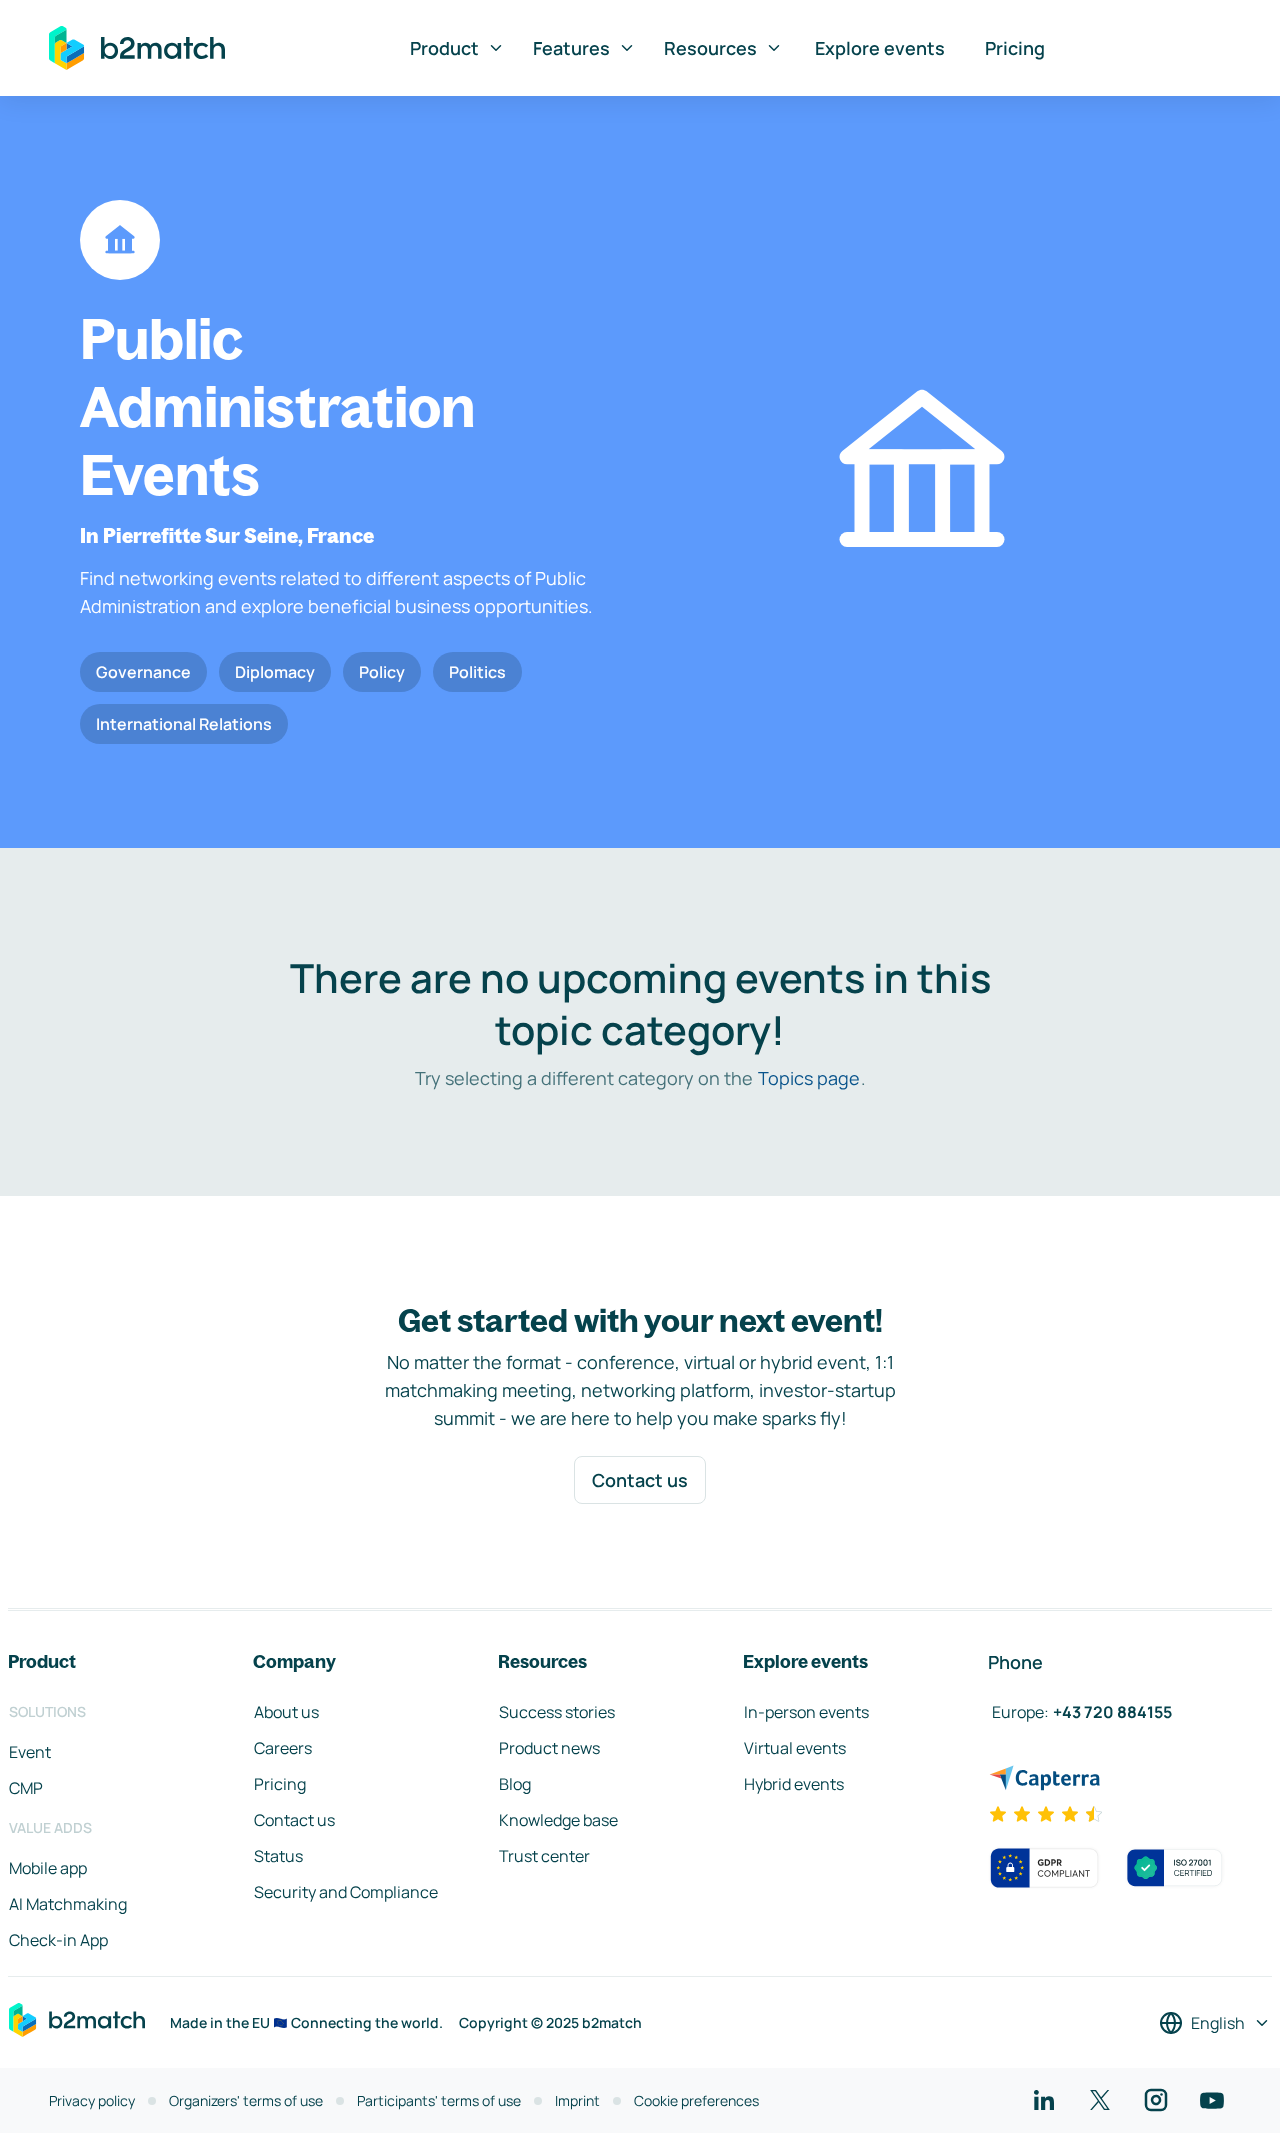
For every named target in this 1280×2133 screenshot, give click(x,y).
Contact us (640, 1480)
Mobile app (48, 1868)
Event (30, 1752)
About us (286, 1712)
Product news (549, 1748)
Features (571, 48)
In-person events (806, 1712)
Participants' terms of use (439, 2100)
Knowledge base (558, 1820)
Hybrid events (794, 1784)
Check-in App (58, 1940)
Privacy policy (92, 2100)
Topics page (809, 1078)
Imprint (577, 2100)
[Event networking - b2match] (137, 48)
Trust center (544, 1856)
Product (444, 48)
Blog (515, 1784)
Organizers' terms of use (246, 2100)
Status (278, 1856)
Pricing (1015, 48)
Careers (283, 1748)
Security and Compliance (346, 1892)
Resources (710, 48)
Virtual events (795, 1748)
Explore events (880, 48)
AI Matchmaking (68, 1904)
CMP (26, 1788)
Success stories (557, 1712)
